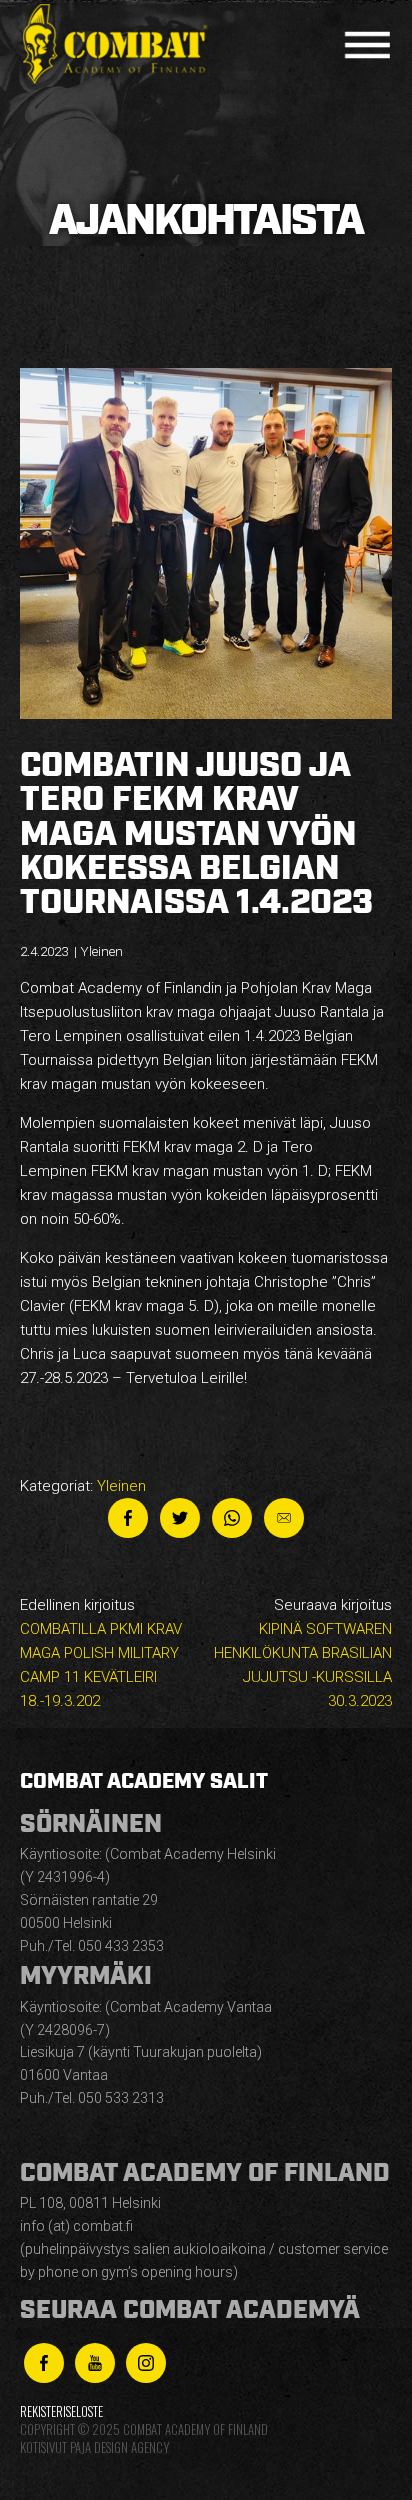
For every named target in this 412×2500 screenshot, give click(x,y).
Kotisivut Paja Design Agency (94, 2447)
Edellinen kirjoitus (101, 1653)
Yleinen (121, 1486)
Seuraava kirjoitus (303, 1653)
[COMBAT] (120, 45)
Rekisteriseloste (61, 2411)
